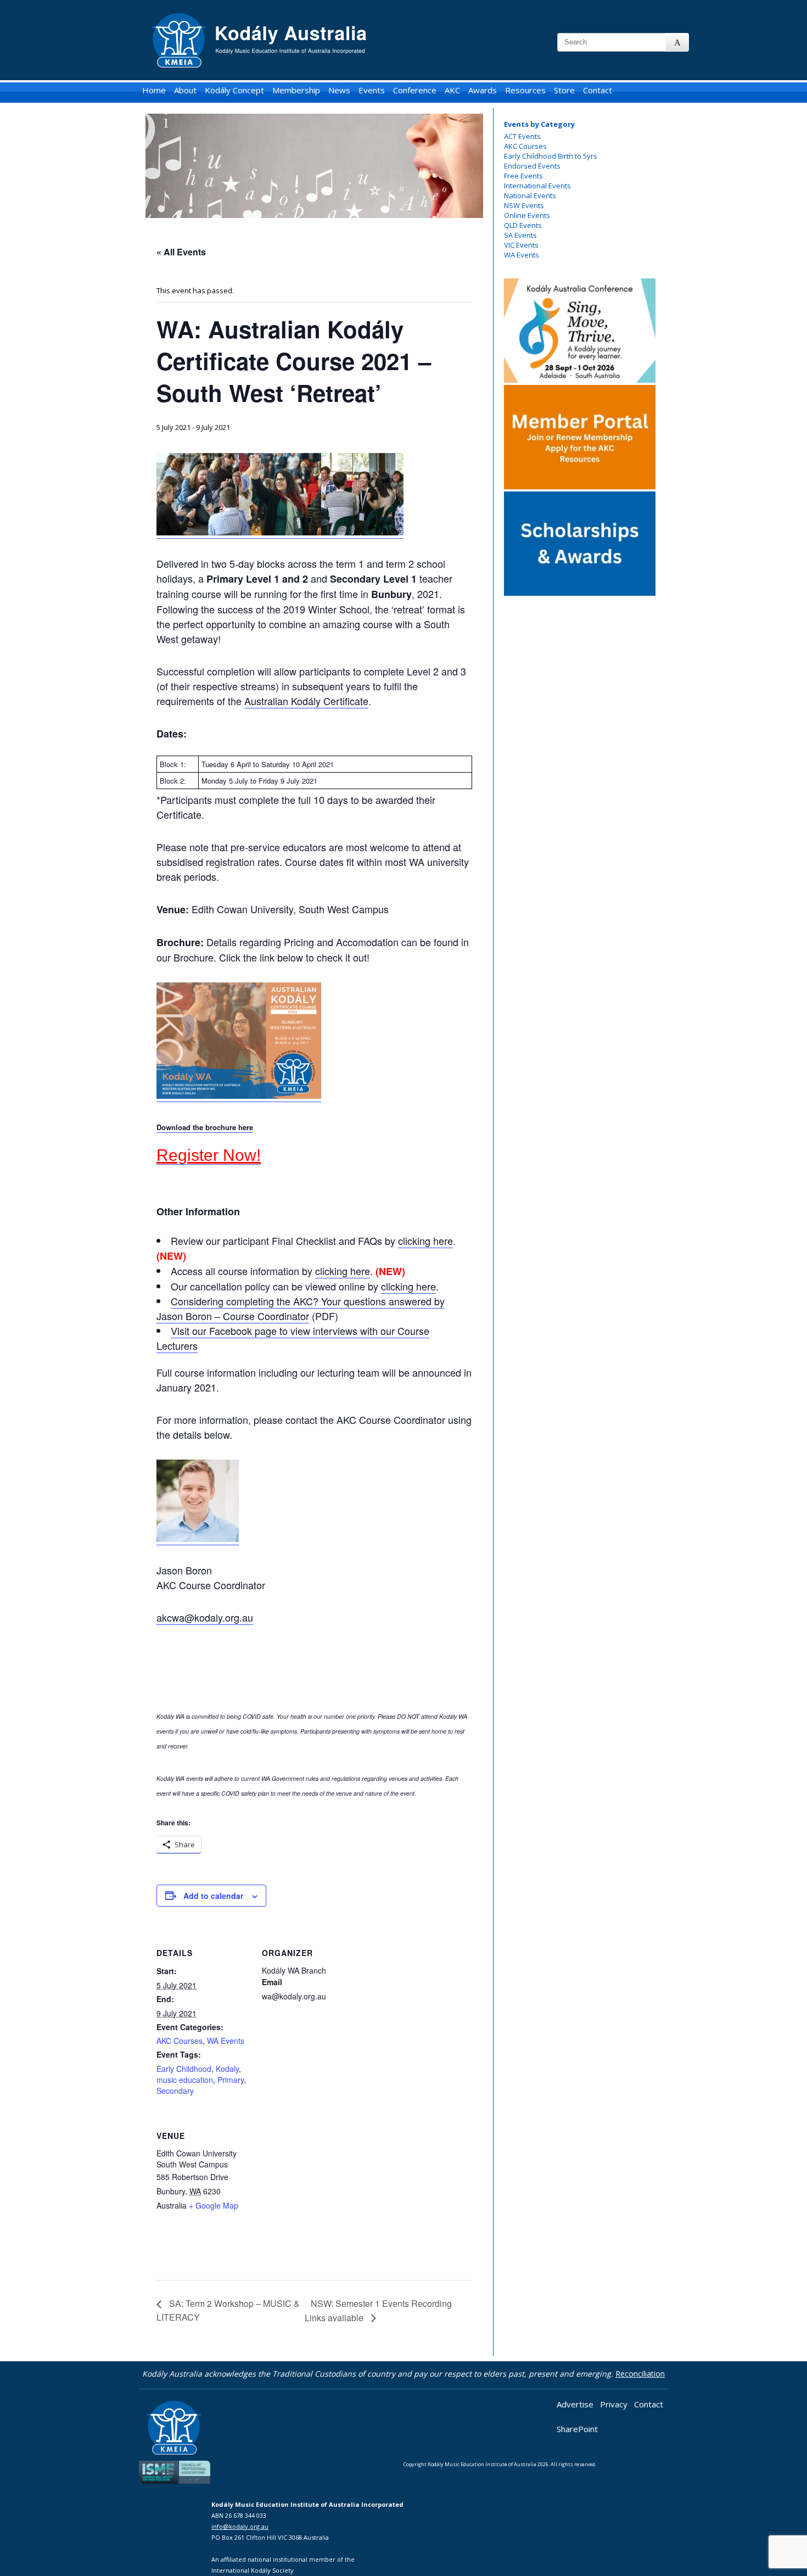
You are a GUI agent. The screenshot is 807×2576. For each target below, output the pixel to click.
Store (564, 90)
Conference (415, 90)
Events (372, 90)
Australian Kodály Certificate (306, 701)
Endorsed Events (532, 166)
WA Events (522, 255)
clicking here (425, 1240)
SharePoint (577, 2429)
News (339, 90)
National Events (530, 195)
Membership (296, 90)
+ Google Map (214, 2205)
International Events (537, 186)
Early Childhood (184, 2069)
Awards (483, 90)
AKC (452, 90)
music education (185, 2080)
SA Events (520, 235)
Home (154, 90)
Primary (231, 2080)
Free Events (523, 176)
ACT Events (522, 136)
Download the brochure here (205, 1127)
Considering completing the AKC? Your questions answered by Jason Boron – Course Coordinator (301, 1308)
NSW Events (524, 205)
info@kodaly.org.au (240, 2526)
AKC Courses (525, 146)
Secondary (175, 2091)
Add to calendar (213, 1896)
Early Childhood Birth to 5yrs (551, 156)
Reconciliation (640, 2374)
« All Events (181, 252)
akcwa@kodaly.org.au (205, 1617)
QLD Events (523, 225)
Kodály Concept (234, 90)
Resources (525, 90)
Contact (598, 90)
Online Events (527, 215)
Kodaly (227, 2069)
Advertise (575, 2404)
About (185, 90)
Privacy (614, 2404)
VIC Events (521, 245)
